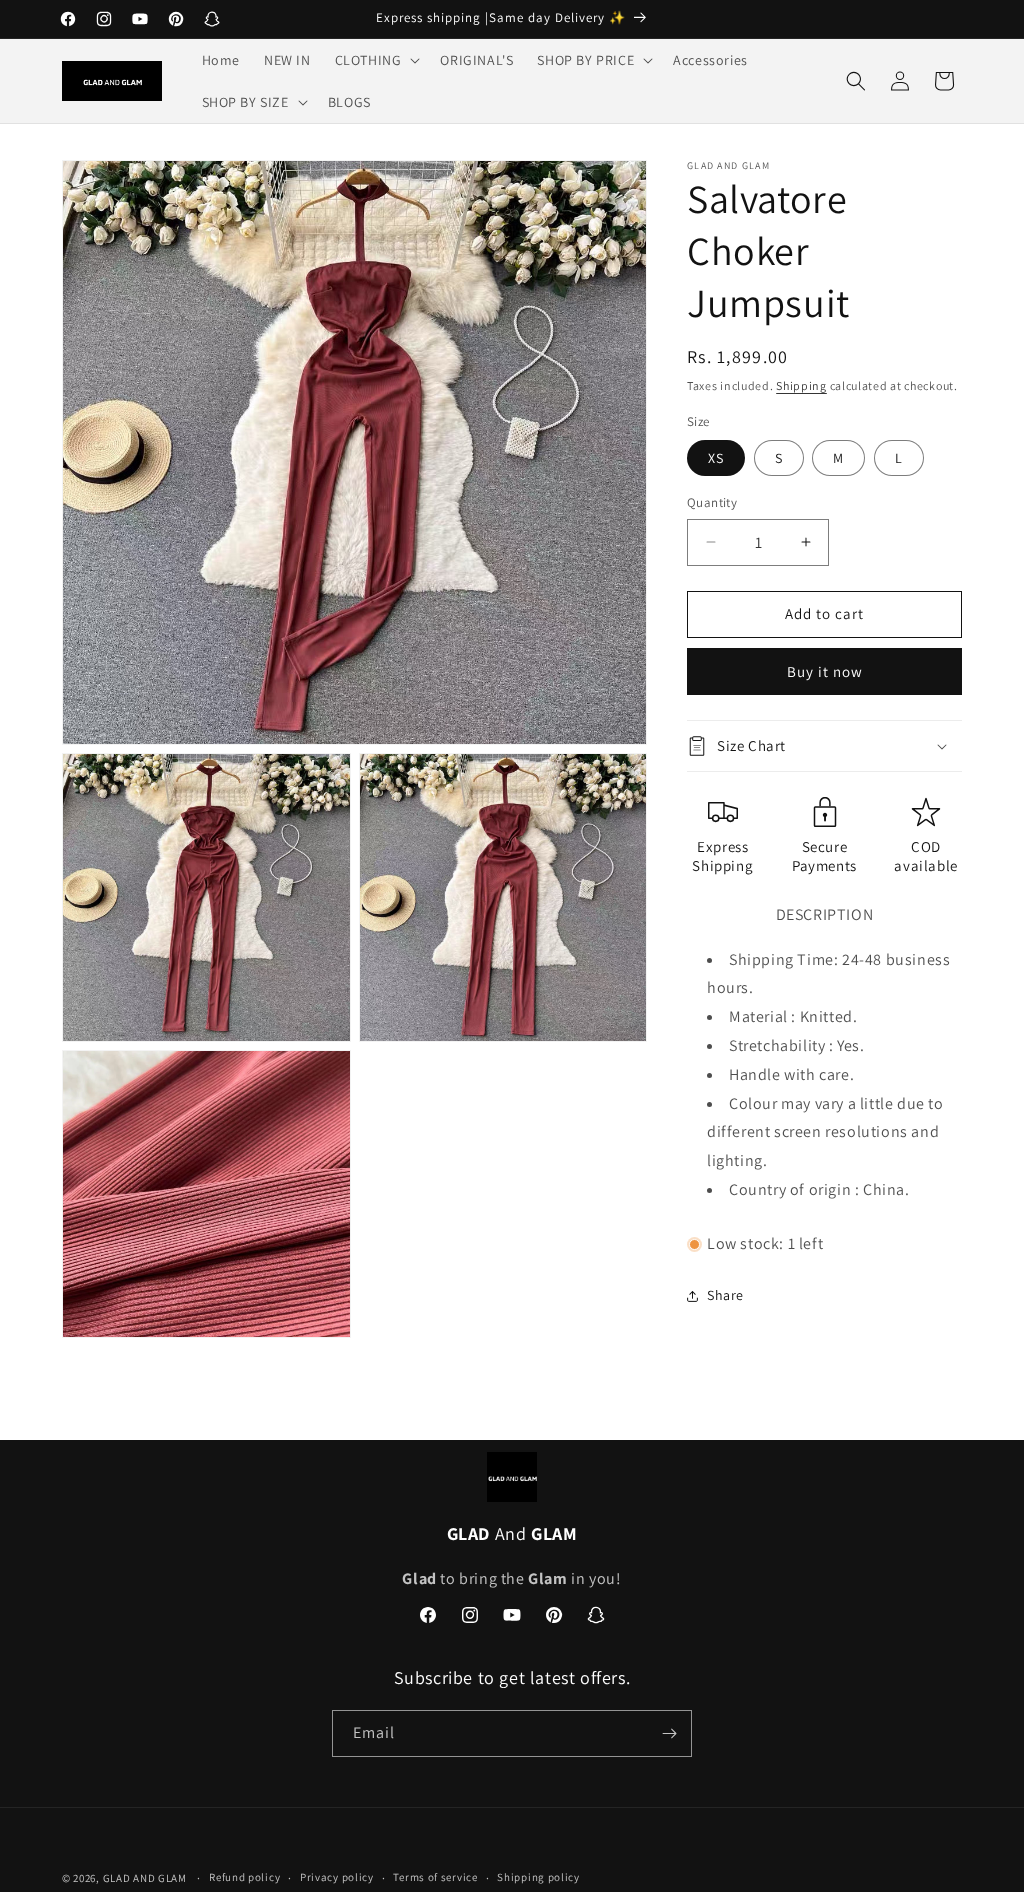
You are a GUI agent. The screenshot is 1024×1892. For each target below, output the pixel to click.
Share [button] (725, 1295)
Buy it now (825, 671)
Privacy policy (337, 1877)
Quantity (712, 502)
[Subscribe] (669, 1733)
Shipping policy (538, 1877)
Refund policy (244, 1877)
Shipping (801, 385)
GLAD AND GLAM (145, 1878)
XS (716, 458)
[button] (376, 60)
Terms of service (435, 1877)
